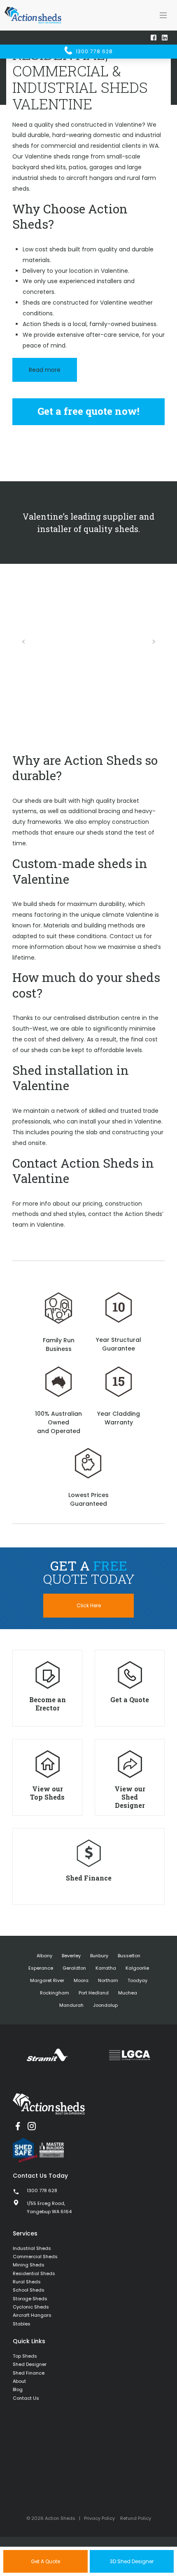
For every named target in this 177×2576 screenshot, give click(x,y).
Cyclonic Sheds (31, 2307)
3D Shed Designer (132, 2561)
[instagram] (32, 2126)
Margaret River (47, 1980)
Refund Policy (136, 2518)
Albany (44, 1956)
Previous (23, 642)
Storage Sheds (30, 2299)
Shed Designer (30, 2364)
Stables (22, 2324)
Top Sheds (25, 2356)
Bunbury (99, 1956)
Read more (45, 370)
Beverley (71, 1956)
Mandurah (71, 2005)
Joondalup (105, 2005)
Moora (81, 1980)
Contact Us (26, 2398)
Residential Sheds (34, 2273)
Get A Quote (45, 2561)
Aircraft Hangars (32, 2315)
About (19, 2381)
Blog (18, 2389)
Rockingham (55, 1993)
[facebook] (18, 2126)
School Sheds (29, 2290)
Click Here (89, 1605)
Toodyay (137, 1980)
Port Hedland (94, 1993)
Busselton (129, 1956)
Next (154, 642)
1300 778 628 (93, 51)
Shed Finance (29, 2373)
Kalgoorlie (137, 1968)
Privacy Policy (99, 2518)
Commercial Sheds (35, 2257)
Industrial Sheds (32, 2248)
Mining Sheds (29, 2265)
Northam (108, 1980)
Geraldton (74, 1968)
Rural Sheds (27, 2282)
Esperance (41, 1968)
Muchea (128, 1993)
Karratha (106, 1968)
